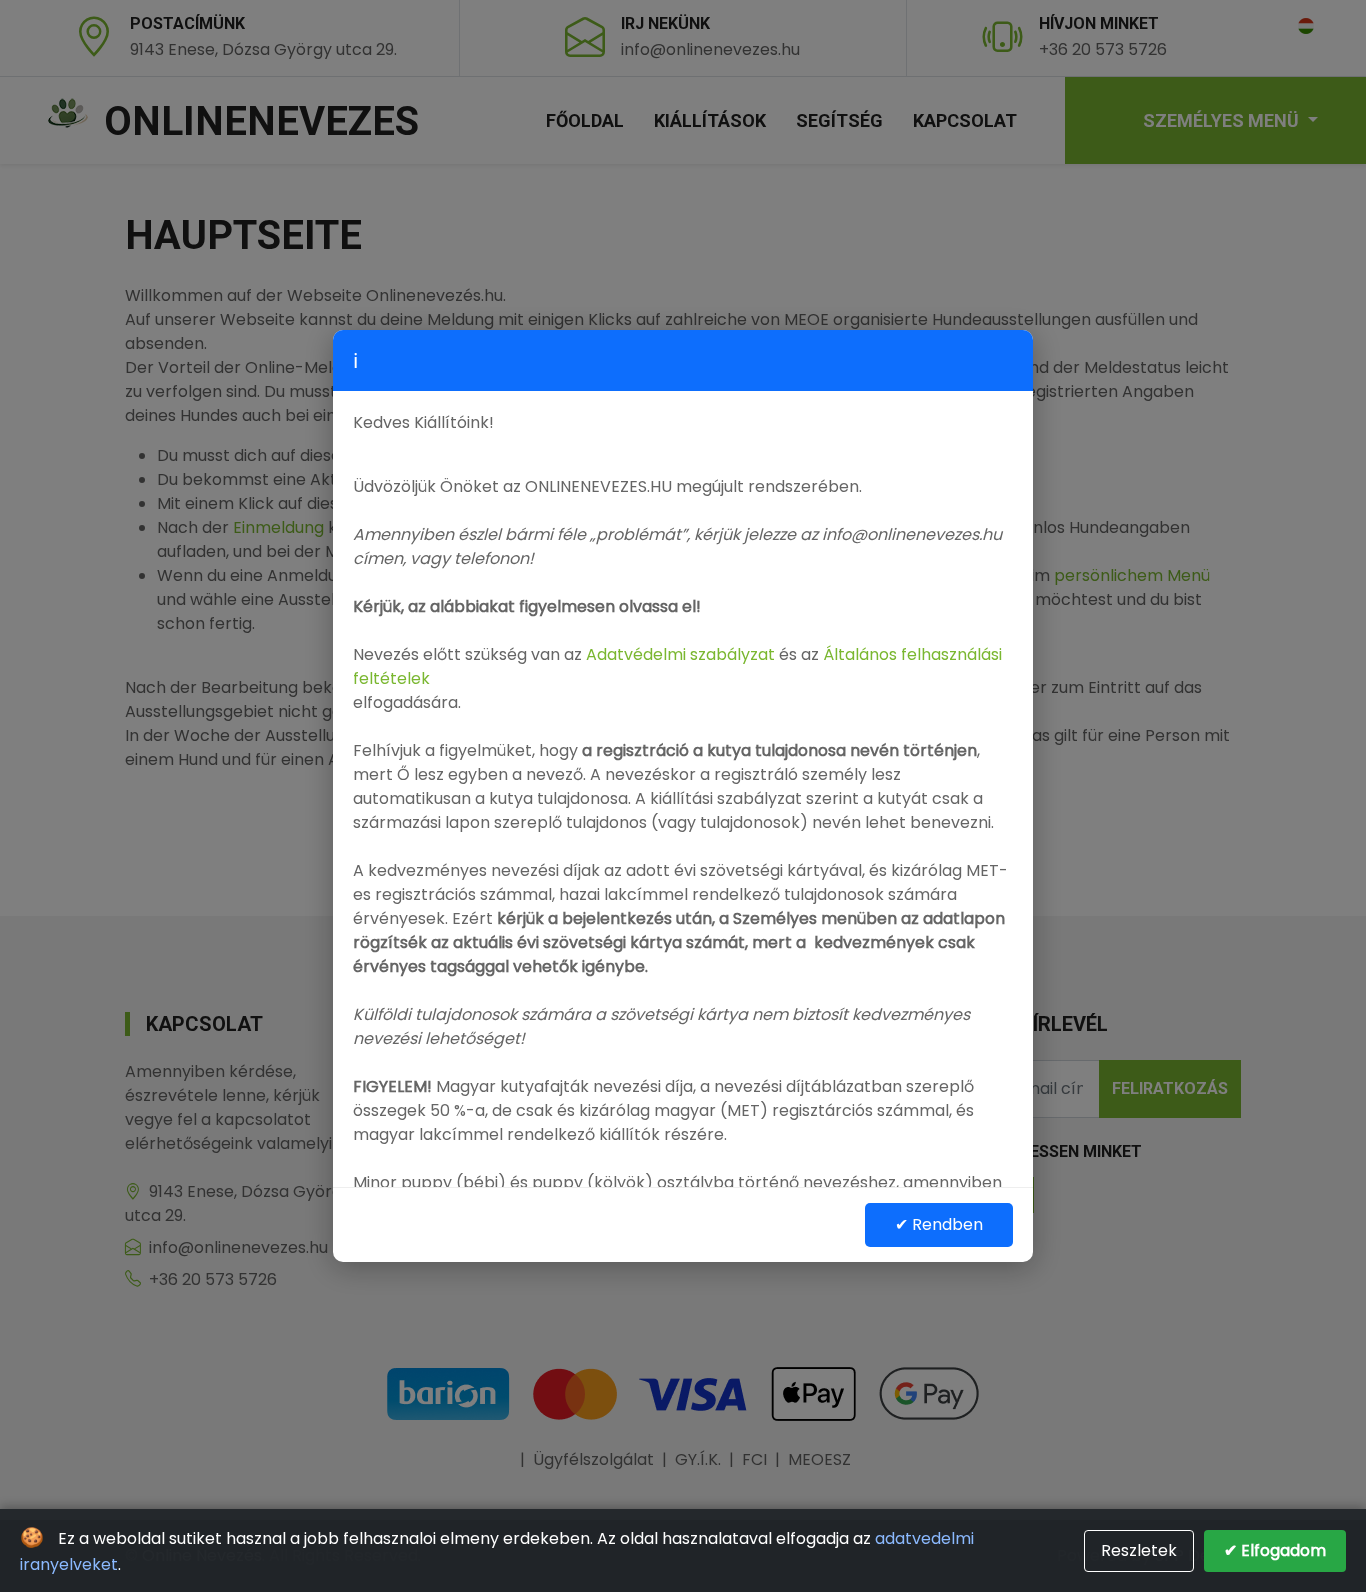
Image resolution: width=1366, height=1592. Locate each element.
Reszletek (1139, 1550)
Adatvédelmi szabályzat (680, 654)
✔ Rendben (939, 1224)
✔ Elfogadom (1275, 1550)
